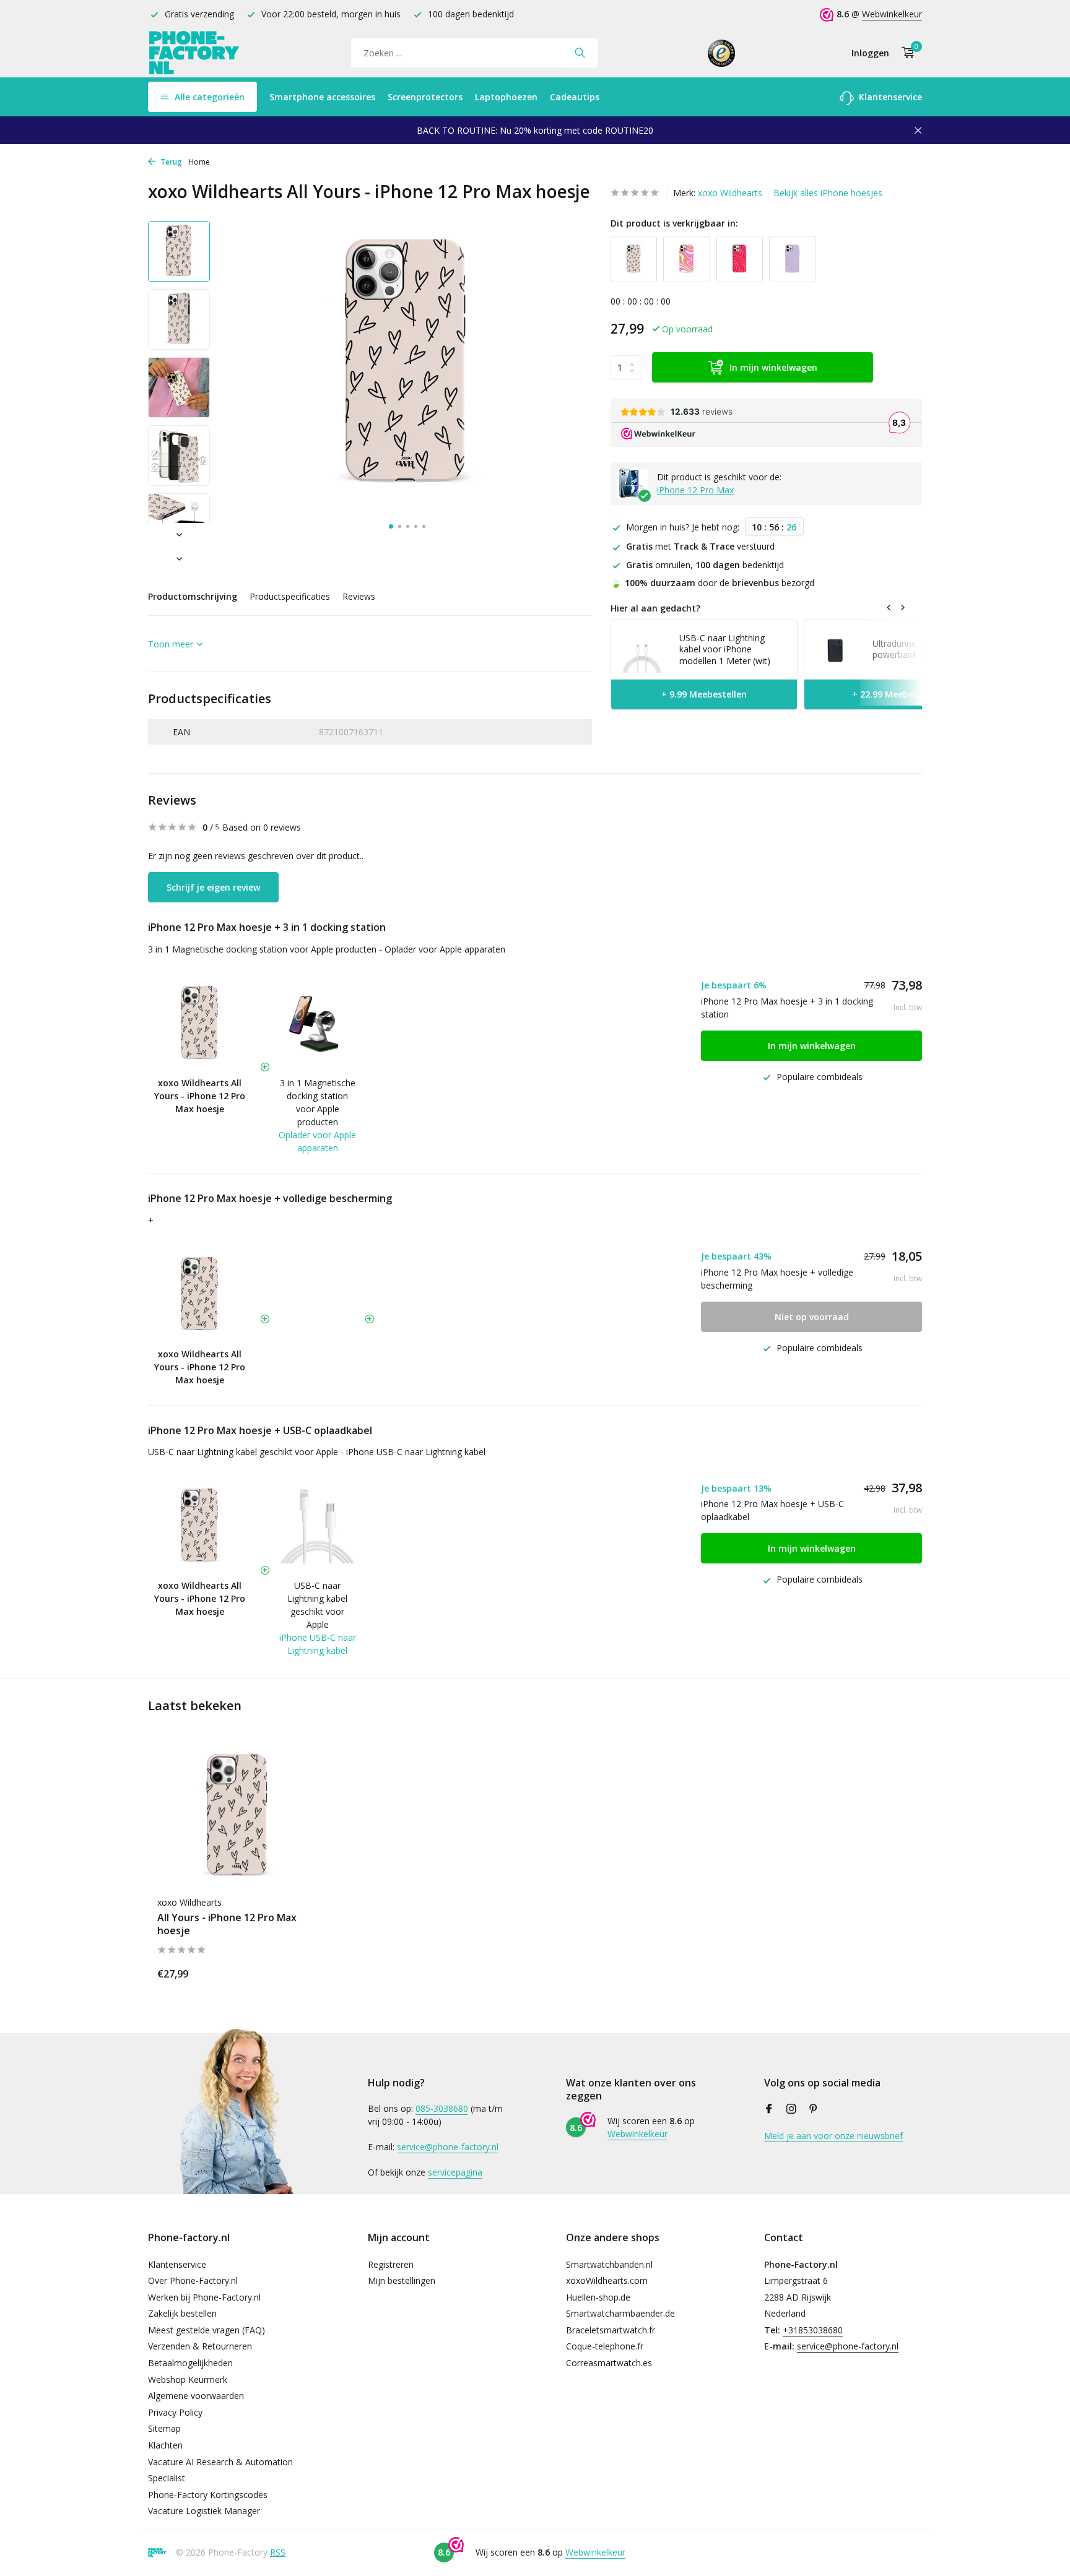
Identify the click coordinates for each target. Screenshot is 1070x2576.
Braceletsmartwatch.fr (611, 2330)
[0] (905, 53)
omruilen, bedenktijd (705, 565)
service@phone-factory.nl (448, 2147)
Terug (170, 162)
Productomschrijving (193, 596)
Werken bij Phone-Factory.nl (204, 2297)
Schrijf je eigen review (213, 887)
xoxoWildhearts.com (607, 2280)
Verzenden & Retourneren (200, 2346)
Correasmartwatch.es (609, 2363)
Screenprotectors (425, 97)
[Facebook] (769, 2109)
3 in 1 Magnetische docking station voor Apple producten (318, 1102)
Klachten (165, 2445)
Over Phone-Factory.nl (193, 2280)
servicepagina (455, 2172)
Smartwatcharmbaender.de (620, 2313)
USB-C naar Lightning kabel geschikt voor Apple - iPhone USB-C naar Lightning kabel (317, 1452)
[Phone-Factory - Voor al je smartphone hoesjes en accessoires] (194, 53)
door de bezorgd (712, 583)
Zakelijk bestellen (182, 2313)
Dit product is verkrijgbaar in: (674, 223)
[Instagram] (791, 2109)
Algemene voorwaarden (196, 2396)
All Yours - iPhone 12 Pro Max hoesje (227, 1924)
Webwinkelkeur (892, 14)
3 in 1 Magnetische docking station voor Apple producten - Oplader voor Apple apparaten (327, 949)
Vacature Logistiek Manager (204, 2511)
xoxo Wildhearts (730, 193)
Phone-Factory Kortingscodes (208, 2495)
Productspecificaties (290, 596)
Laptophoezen (506, 97)
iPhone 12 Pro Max (695, 491)
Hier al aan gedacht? (655, 608)
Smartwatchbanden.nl (609, 2264)
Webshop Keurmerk (188, 2379)
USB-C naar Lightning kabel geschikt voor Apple (317, 1605)
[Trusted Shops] (722, 53)
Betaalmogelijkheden (190, 2363)
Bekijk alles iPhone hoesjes (828, 193)
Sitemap (164, 2428)
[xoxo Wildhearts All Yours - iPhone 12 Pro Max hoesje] (238, 1817)
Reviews (359, 596)
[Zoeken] (580, 53)
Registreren (391, 2264)
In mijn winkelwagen (773, 368)
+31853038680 (813, 2330)
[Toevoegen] (297, 1972)
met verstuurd (700, 547)
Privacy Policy (175, 2412)
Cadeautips (575, 97)
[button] (391, 526)
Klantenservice (889, 97)
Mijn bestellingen (402, 2280)
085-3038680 (442, 2108)
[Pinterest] (814, 2109)
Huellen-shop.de (598, 2297)
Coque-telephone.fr (605, 2346)
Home (199, 162)
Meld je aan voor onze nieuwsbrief (833, 2136)
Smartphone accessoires (322, 97)
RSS (278, 2552)
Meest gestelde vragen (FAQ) (207, 2330)
